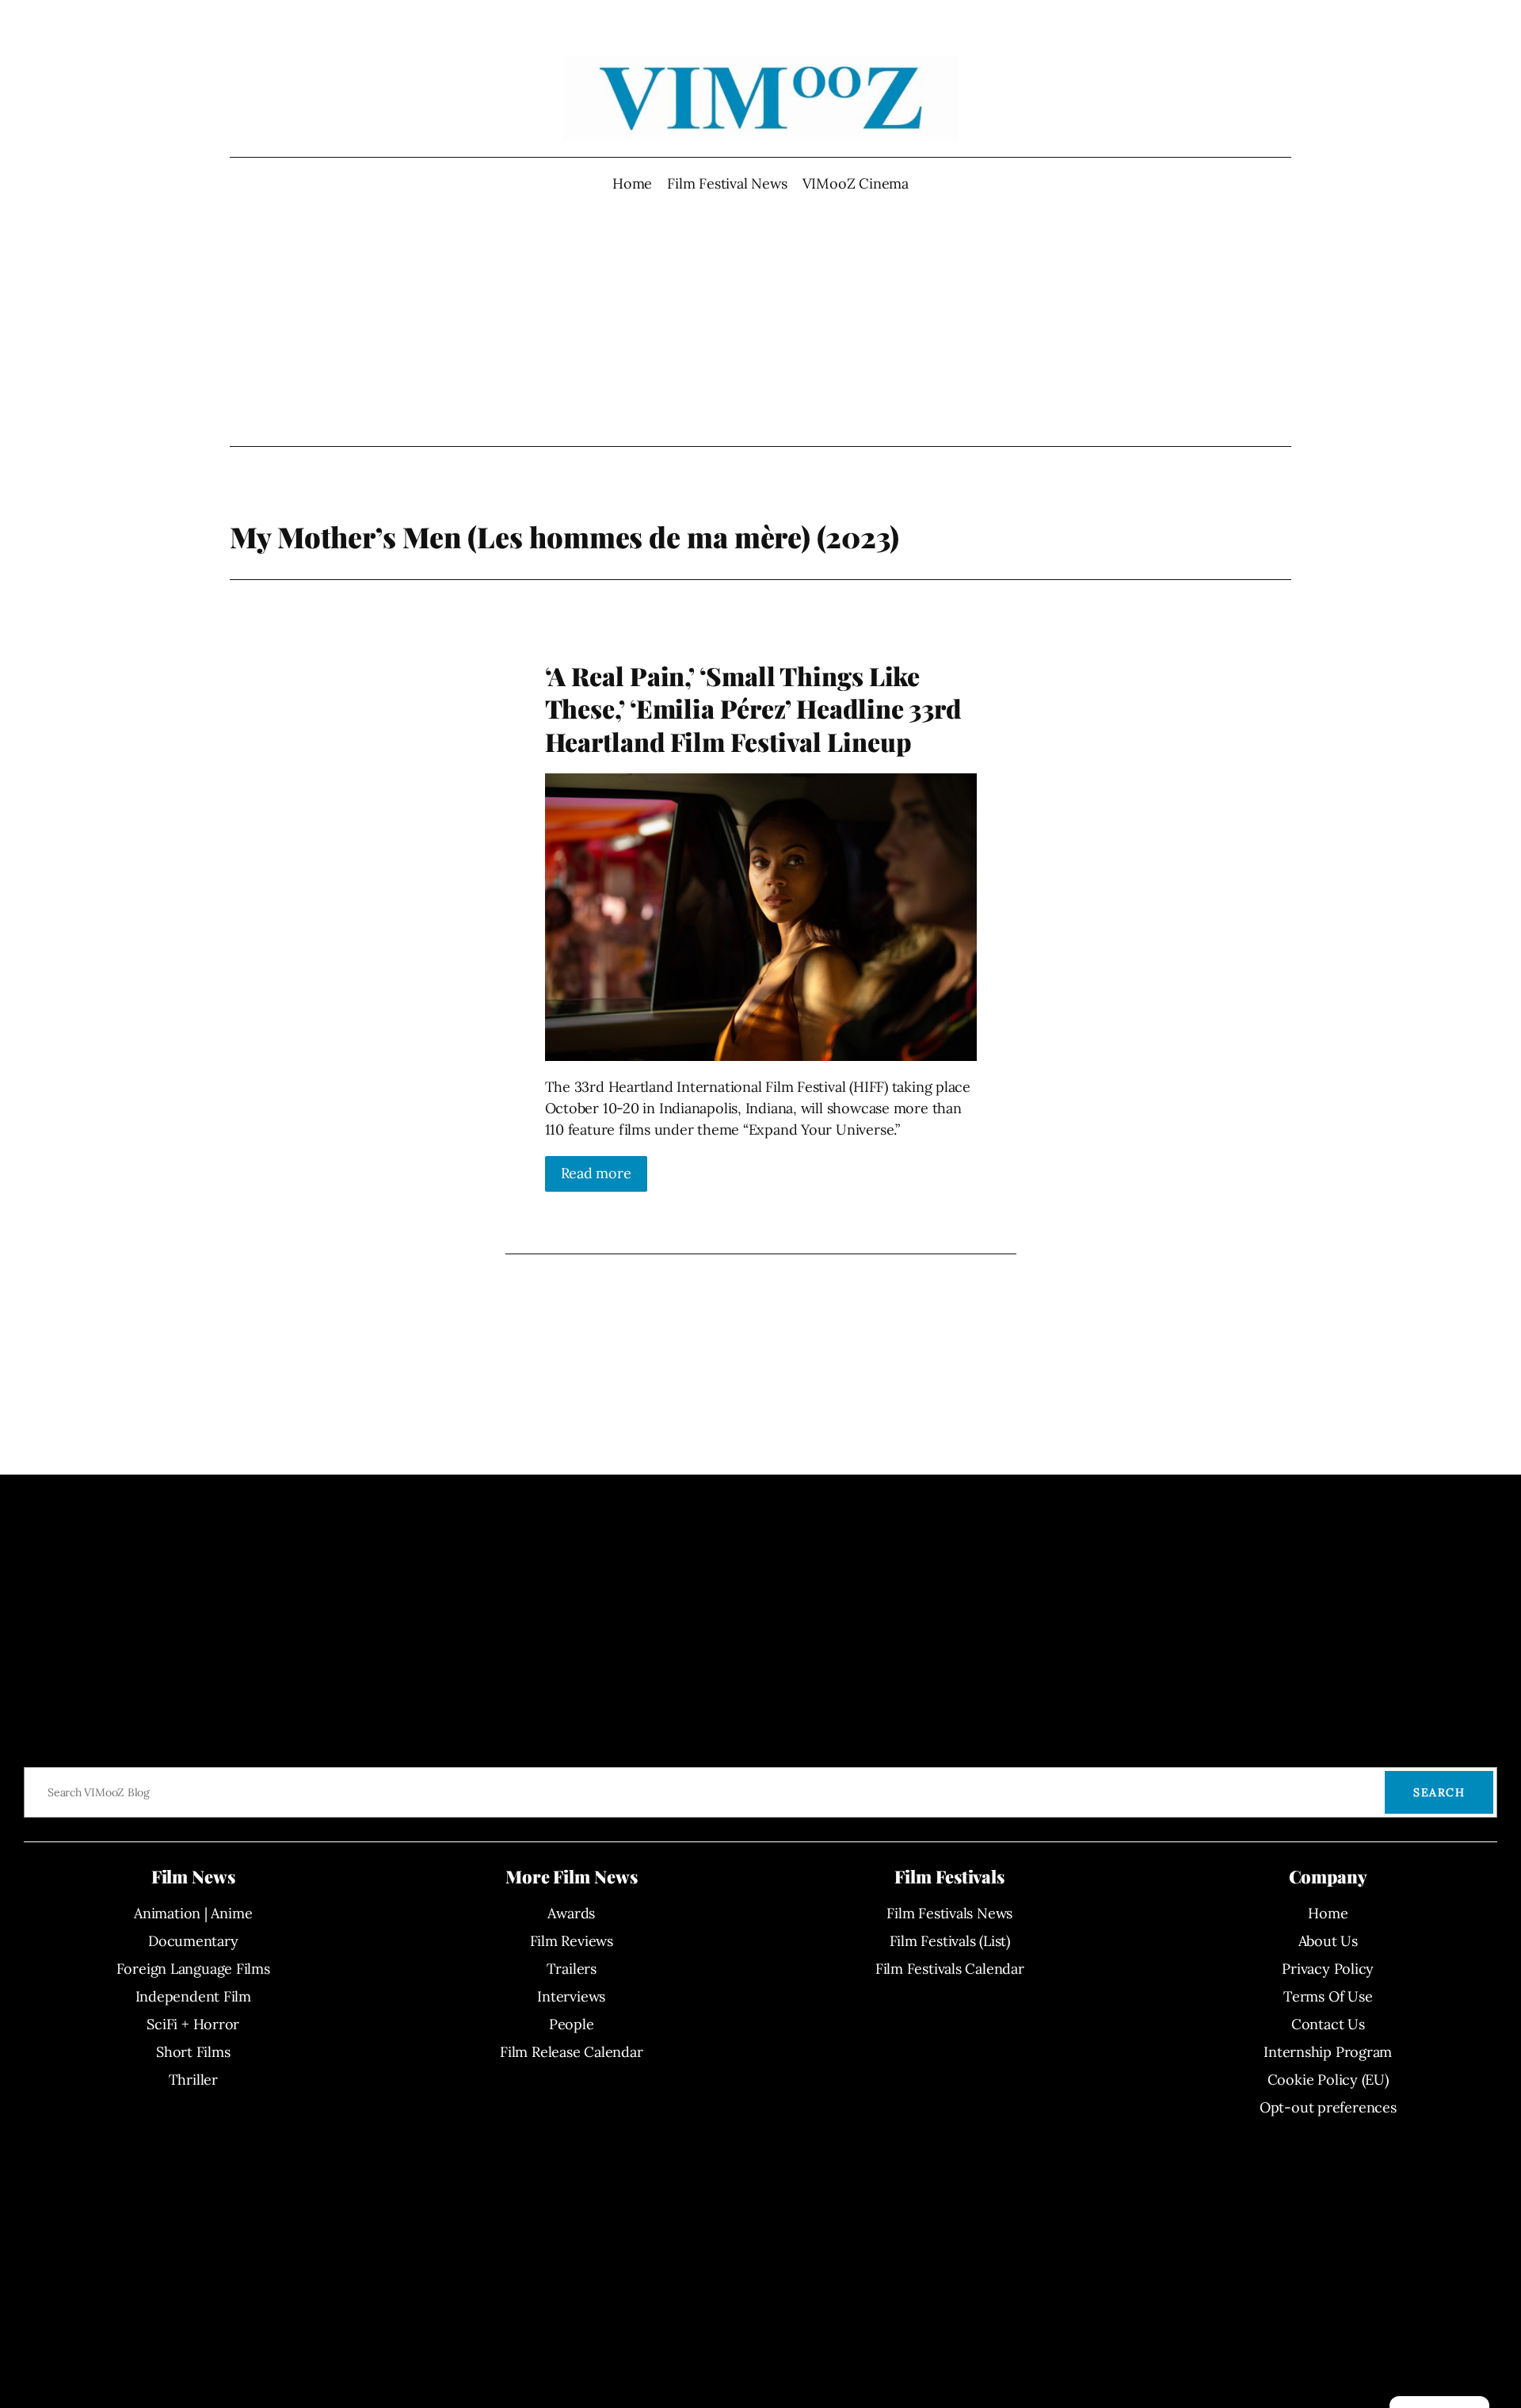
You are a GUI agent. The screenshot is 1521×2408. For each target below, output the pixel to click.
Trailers (572, 1969)
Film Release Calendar (571, 2052)
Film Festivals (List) (950, 1941)
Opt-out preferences (1328, 2107)
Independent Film (193, 1996)
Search (1439, 1792)
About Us (1328, 1941)
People (572, 2024)
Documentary (193, 1941)
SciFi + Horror (193, 2024)
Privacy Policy (1328, 1969)
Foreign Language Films (193, 1969)
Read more (596, 1173)
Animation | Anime (193, 1913)
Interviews (571, 1996)
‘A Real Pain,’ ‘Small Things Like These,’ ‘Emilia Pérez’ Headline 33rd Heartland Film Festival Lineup (753, 709)
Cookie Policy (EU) (1328, 2080)
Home (632, 183)
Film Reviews (572, 1941)
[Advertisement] (761, 320)
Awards (571, 1913)
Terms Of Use (1328, 1996)
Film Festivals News (949, 1913)
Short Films (193, 2052)
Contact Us (1328, 2024)
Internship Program (1328, 2052)
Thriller (193, 2080)
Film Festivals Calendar (950, 1969)
